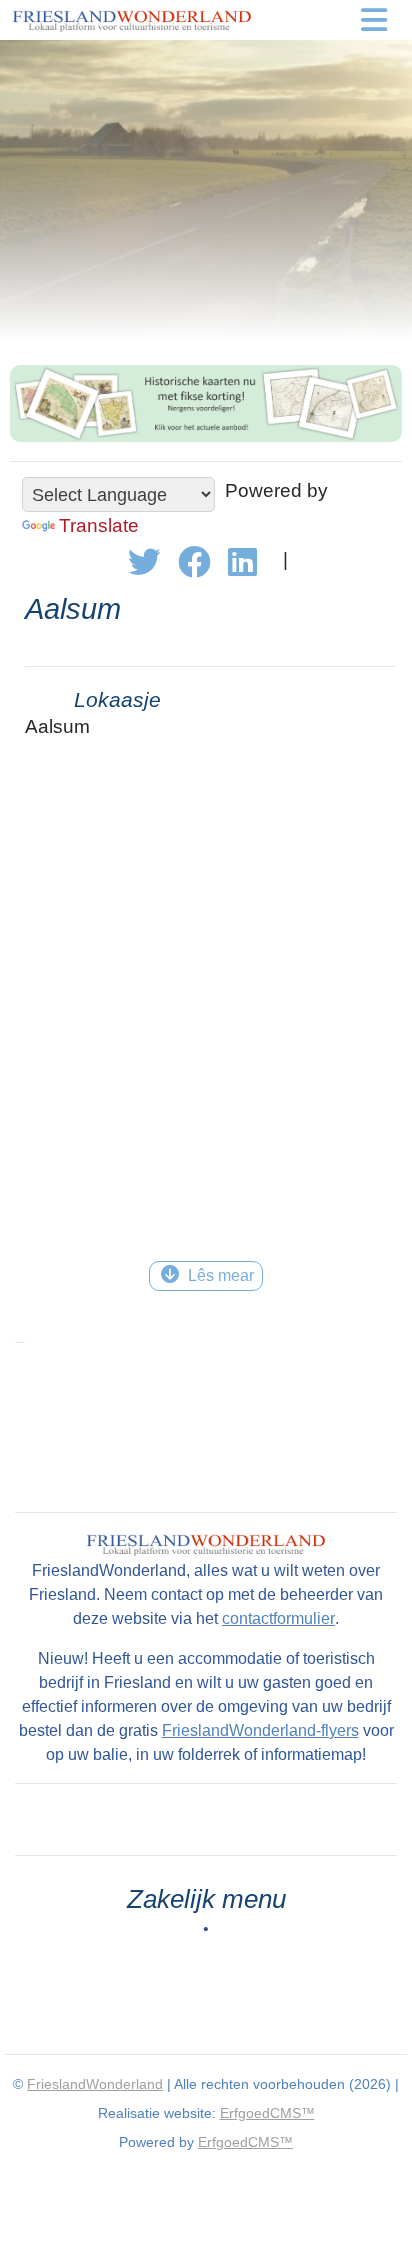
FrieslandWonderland (95, 2084)
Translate (99, 525)
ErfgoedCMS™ (267, 2113)
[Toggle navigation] (374, 20)
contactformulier (278, 1618)
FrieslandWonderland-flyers (260, 1730)
